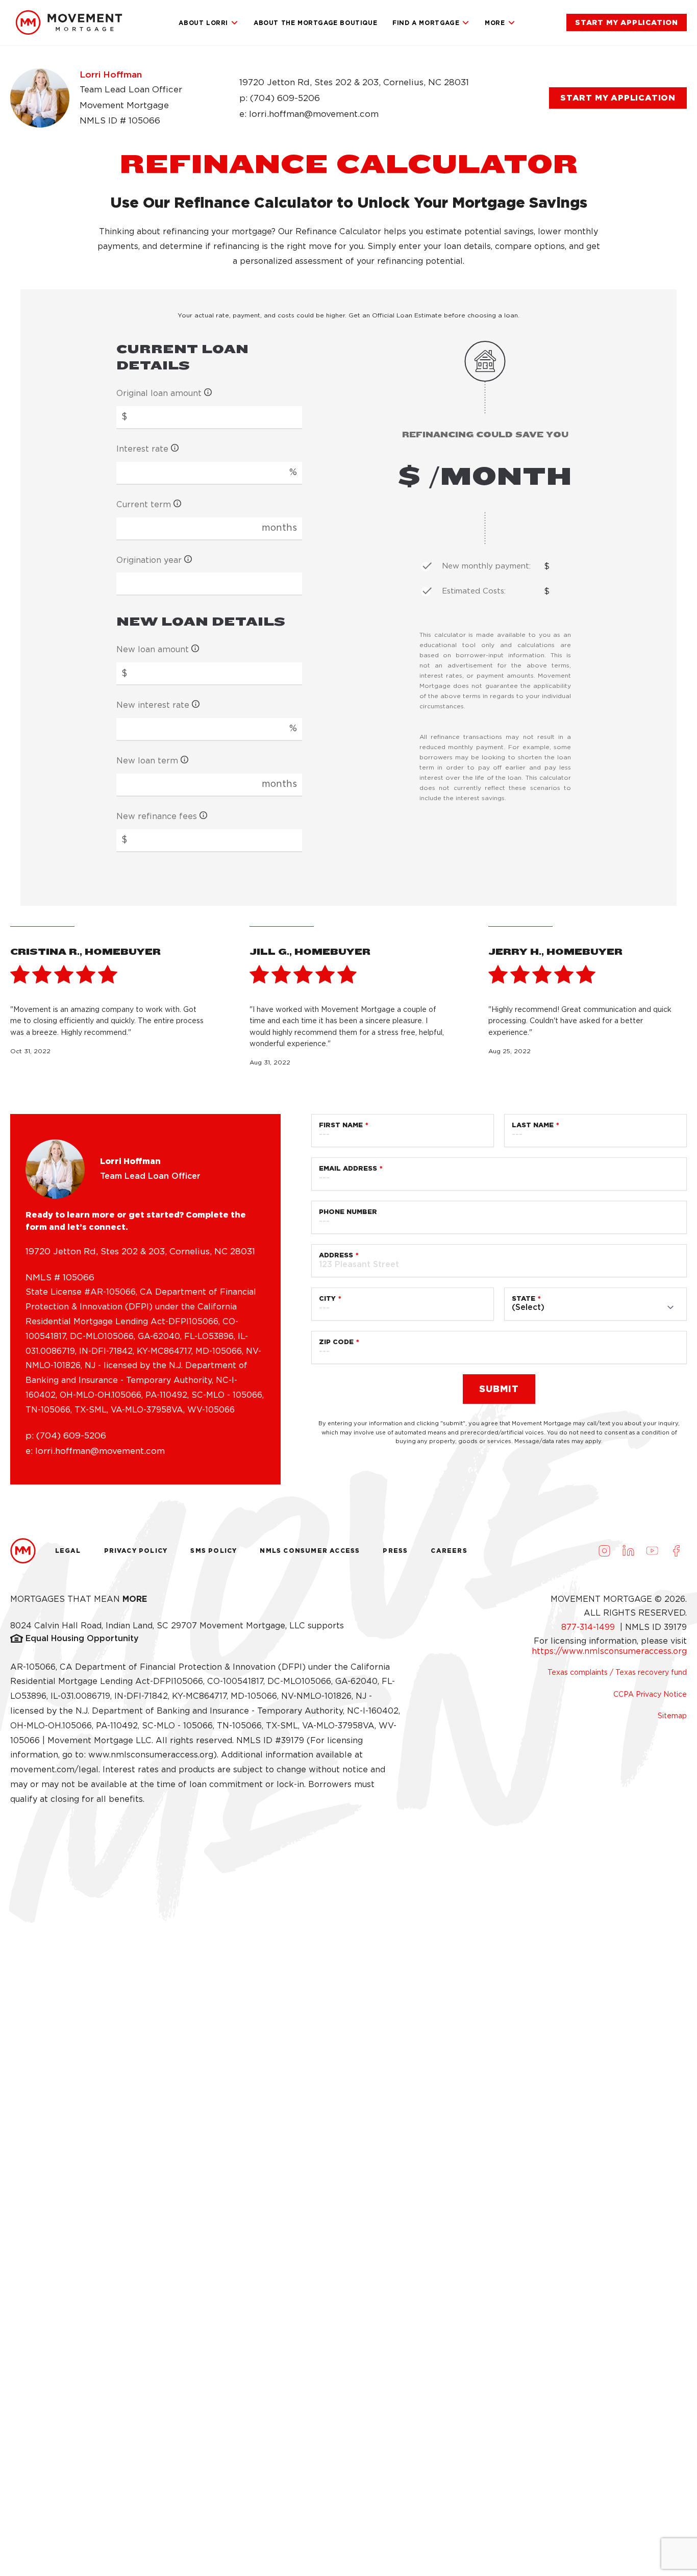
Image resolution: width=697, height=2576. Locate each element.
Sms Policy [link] (214, 1551)
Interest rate (142, 449)
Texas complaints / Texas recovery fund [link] (617, 1672)
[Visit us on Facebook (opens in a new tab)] (676, 1551)
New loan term (147, 761)
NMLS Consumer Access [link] (310, 1551)
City (327, 1298)
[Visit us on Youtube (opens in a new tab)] (652, 1551)
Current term (144, 504)
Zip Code (336, 1342)
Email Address (348, 1168)
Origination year (149, 560)
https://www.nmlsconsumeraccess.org (609, 1651)
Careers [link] (449, 1551)
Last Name (533, 1125)
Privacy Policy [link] (136, 1551)
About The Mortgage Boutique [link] (315, 23)
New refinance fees (157, 816)
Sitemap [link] (672, 1716)
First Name (341, 1125)
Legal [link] (68, 1551)
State (524, 1298)
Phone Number (348, 1212)
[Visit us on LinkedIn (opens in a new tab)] (628, 1551)
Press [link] (395, 1551)
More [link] (495, 23)
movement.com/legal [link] (54, 1769)
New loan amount (153, 649)
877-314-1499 (589, 1627)
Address (336, 1255)
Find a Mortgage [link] (426, 23)
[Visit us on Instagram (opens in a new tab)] (604, 1551)
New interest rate (153, 705)
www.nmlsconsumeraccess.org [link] (151, 1755)
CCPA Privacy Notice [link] (650, 1694)
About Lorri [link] (203, 23)
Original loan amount (159, 393)
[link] (69, 22)
